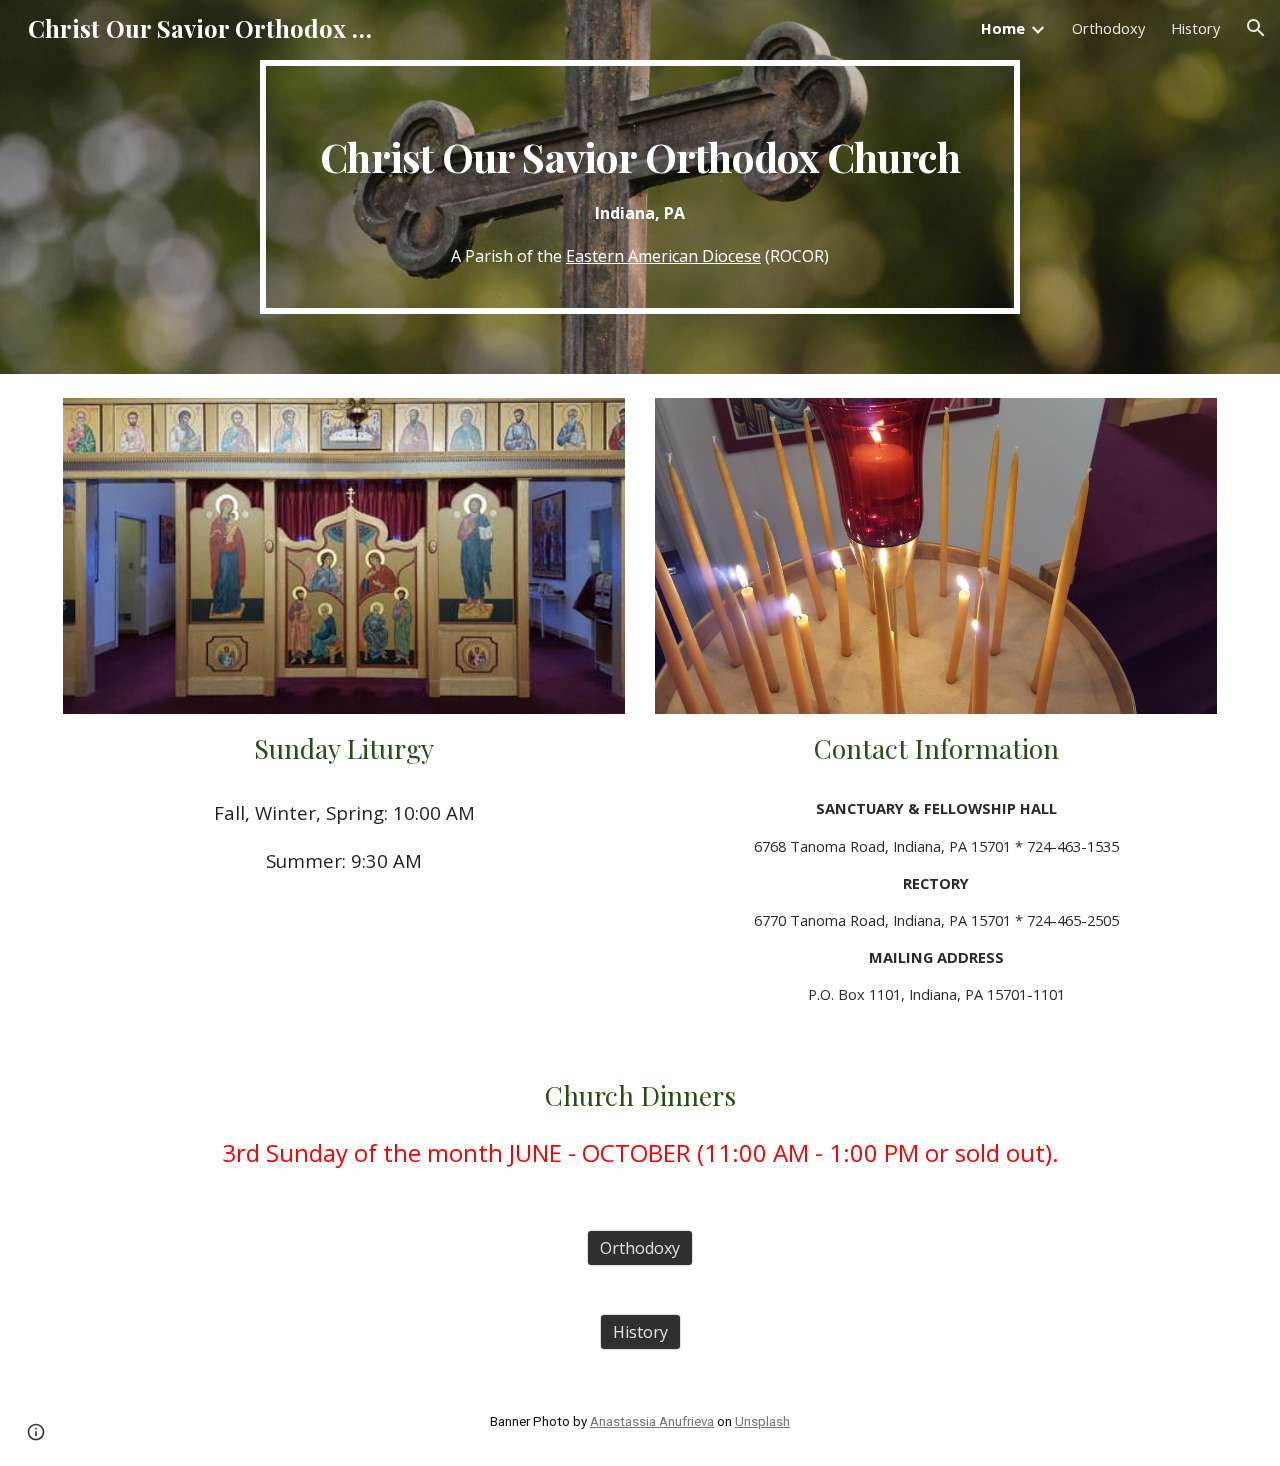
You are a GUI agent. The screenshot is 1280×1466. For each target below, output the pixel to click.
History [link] (1195, 28)
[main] (640, 187)
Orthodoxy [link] (1108, 28)
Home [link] (1003, 28)
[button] (1256, 28)
